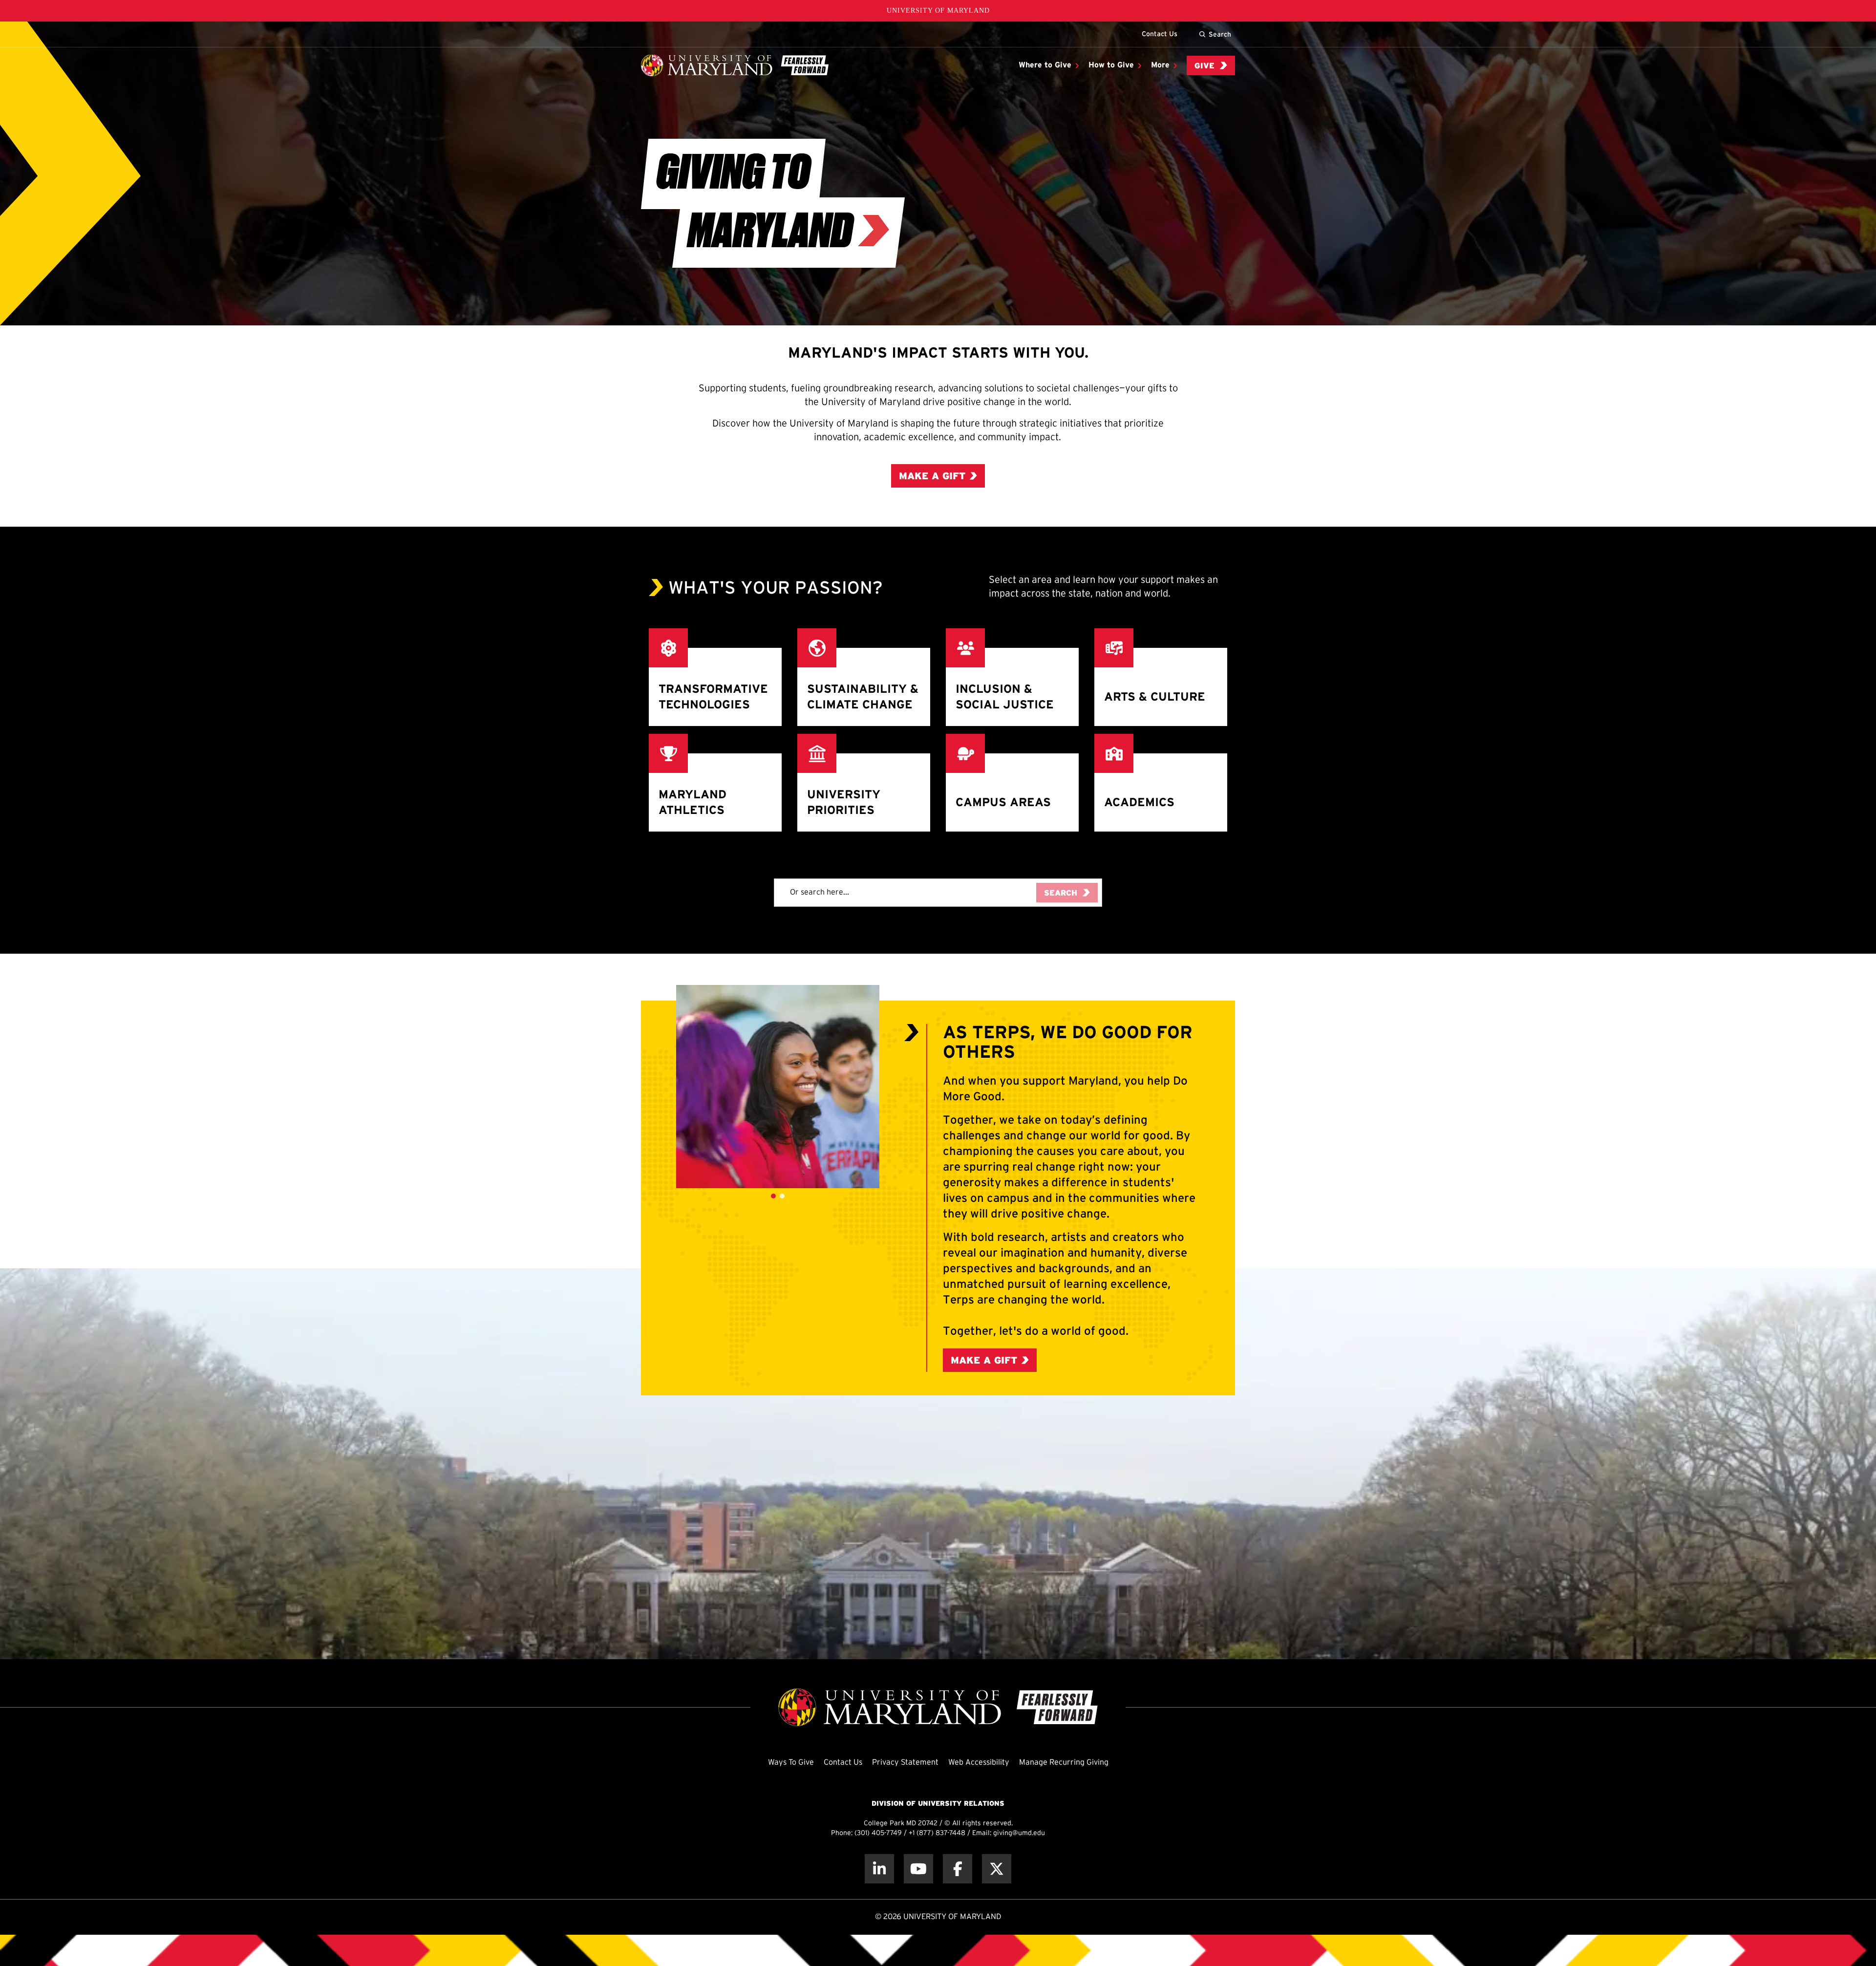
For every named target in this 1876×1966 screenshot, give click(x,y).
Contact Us (1160, 34)
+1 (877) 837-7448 (937, 1833)
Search (1220, 34)
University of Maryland (938, 11)
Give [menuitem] (1204, 66)
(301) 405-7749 (878, 1833)
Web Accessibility (979, 1763)
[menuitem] (1049, 65)
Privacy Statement (905, 1763)
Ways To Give (791, 1763)
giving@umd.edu (1019, 1833)
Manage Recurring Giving (1064, 1763)
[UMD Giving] (735, 65)
